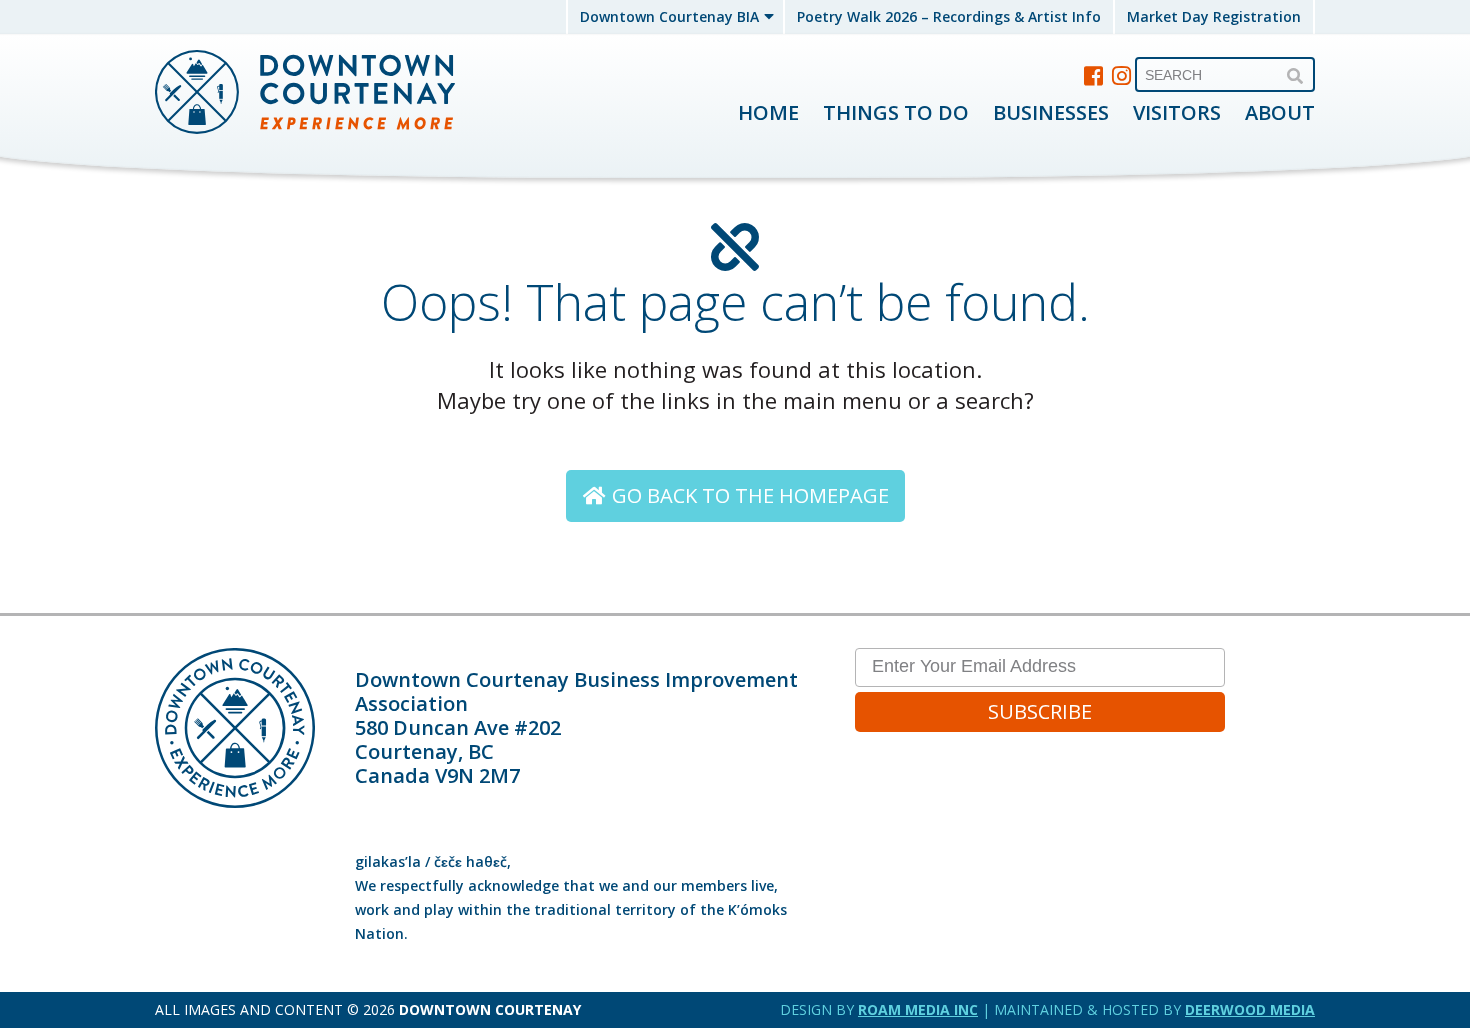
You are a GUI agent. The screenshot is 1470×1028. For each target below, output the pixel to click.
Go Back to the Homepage (748, 495)
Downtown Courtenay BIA (669, 16)
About (1280, 112)
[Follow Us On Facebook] (1094, 75)
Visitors (1177, 112)
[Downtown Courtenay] (305, 93)
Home (768, 112)
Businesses (1051, 112)
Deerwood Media (1250, 1009)
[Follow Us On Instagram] (1122, 75)
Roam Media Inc (918, 1009)
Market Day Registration (1214, 16)
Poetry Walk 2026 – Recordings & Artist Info (949, 16)
